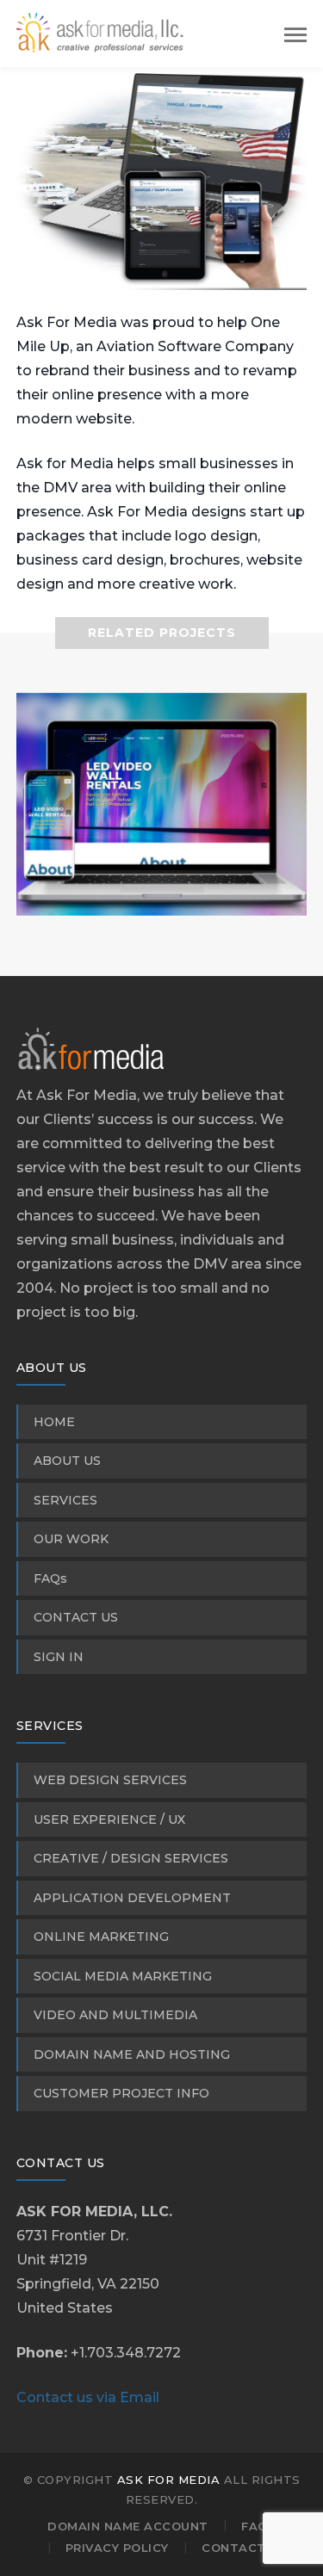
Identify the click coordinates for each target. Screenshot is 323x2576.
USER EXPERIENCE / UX (109, 1819)
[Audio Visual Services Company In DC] (162, 892)
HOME (54, 1422)
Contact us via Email (88, 2397)
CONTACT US (76, 1617)
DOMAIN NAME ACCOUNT (128, 2526)
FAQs (50, 1578)
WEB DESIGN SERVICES (110, 1780)
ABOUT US (67, 1461)
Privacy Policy (117, 2548)
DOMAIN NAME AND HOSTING (132, 2054)
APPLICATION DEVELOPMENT (132, 1898)
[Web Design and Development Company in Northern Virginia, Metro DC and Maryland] (102, 32)
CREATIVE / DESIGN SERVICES (131, 1858)
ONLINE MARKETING (101, 1937)
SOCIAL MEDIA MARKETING (123, 1976)
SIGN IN (59, 1657)
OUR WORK (71, 1539)
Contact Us (244, 2548)
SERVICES (65, 1500)
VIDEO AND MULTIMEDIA (115, 2015)
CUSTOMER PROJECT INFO (121, 2093)
